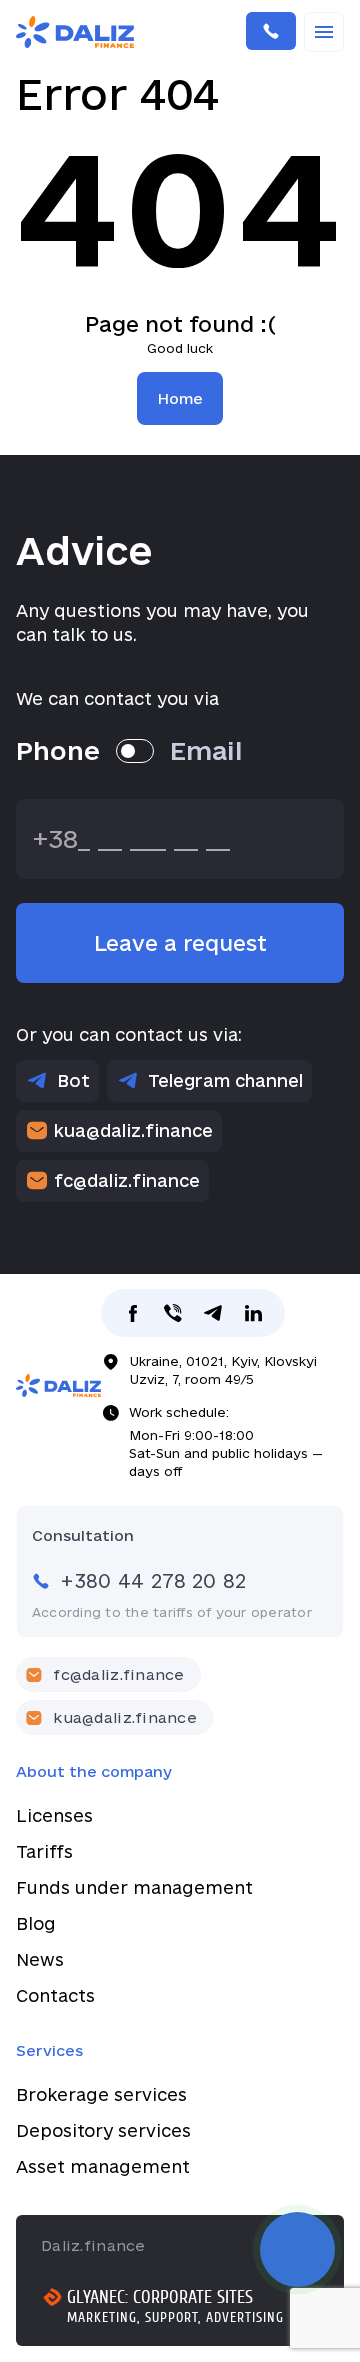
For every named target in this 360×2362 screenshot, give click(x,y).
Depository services (103, 2130)
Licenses (54, 1815)
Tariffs (44, 1851)
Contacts (55, 1995)
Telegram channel (225, 1080)
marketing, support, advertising (175, 2317)
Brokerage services (101, 2094)
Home (180, 398)
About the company (94, 1771)
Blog (36, 1923)
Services (49, 2050)
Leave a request (180, 943)
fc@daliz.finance (127, 1180)
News (40, 1959)
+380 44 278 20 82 (271, 32)
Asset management (103, 2166)
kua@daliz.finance (133, 1130)
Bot (73, 1080)
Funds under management (134, 1887)
